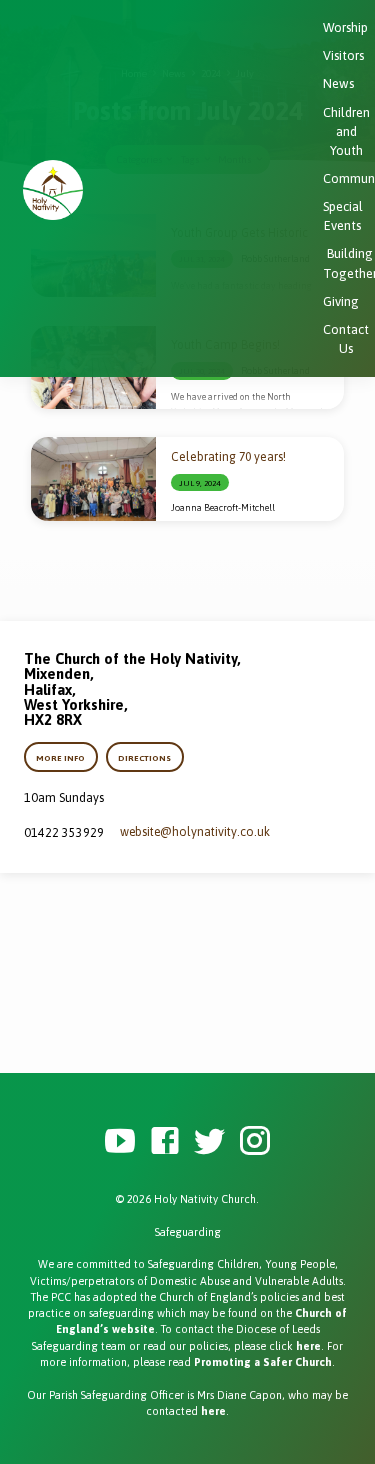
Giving (341, 301)
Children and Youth (346, 131)
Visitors (343, 55)
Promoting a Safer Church (263, 1362)
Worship (345, 27)
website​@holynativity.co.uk (195, 832)
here (308, 1346)
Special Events (343, 216)
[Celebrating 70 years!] (93, 479)
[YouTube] (120, 1141)
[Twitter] (210, 1141)
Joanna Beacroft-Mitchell (223, 507)
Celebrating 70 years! (228, 457)
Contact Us (346, 339)
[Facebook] (165, 1141)
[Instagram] (255, 1141)
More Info (61, 758)
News (338, 83)
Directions (144, 758)
